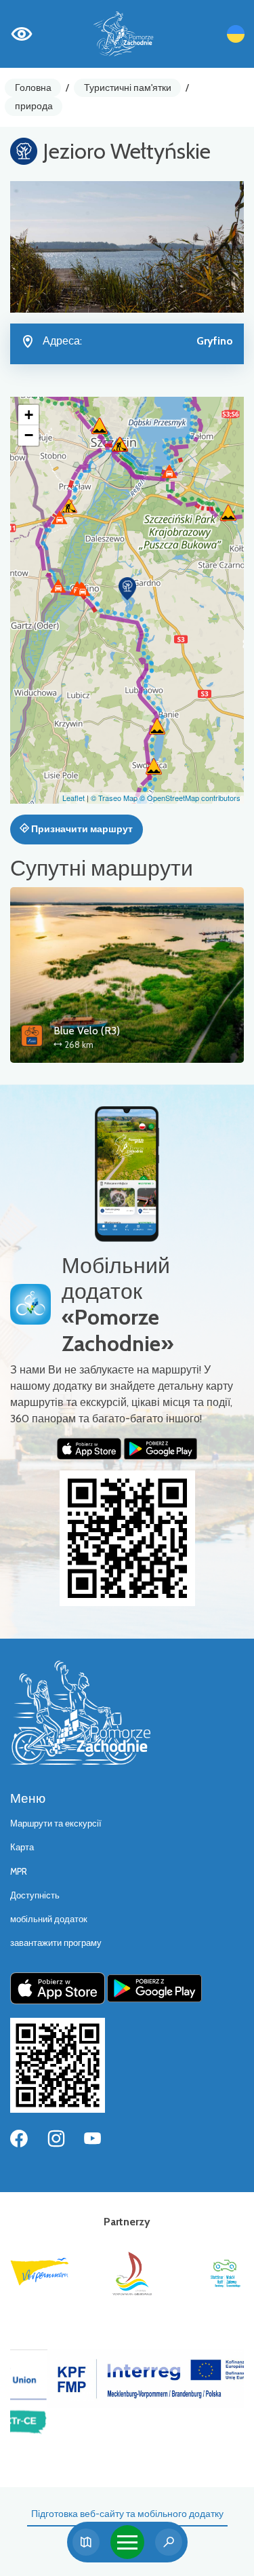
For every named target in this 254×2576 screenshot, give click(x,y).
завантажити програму (56, 1943)
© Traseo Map (114, 798)
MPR (19, 1872)
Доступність (35, 1895)
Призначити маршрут (81, 829)
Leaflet (73, 798)
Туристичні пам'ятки (128, 87)
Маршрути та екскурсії (56, 1823)
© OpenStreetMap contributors (190, 798)
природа (34, 106)
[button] (127, 589)
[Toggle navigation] (127, 2542)
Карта (22, 1847)
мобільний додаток (49, 1919)
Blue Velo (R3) (87, 1031)
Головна (33, 87)
